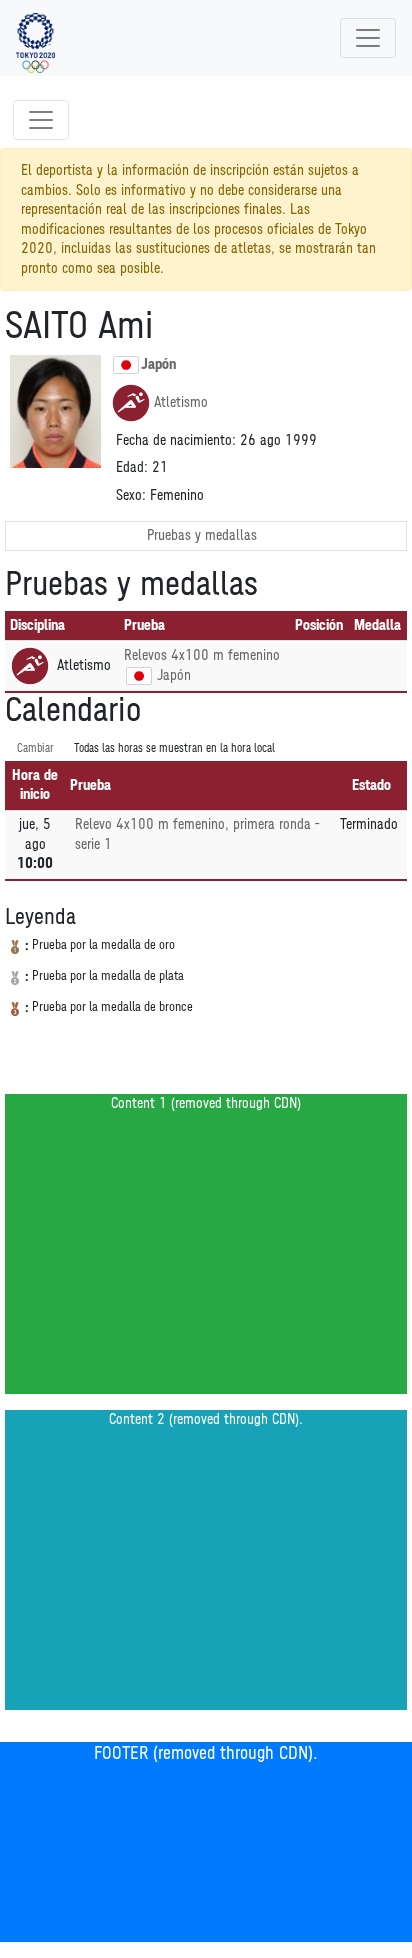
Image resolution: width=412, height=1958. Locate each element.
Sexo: (131, 495)
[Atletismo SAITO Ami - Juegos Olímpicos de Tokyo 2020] (35, 38)
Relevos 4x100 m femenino (202, 655)
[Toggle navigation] (368, 38)
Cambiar (35, 748)
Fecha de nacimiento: (176, 440)
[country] (139, 676)
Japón (158, 364)
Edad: (132, 467)
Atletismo (181, 402)
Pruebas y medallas (202, 535)
